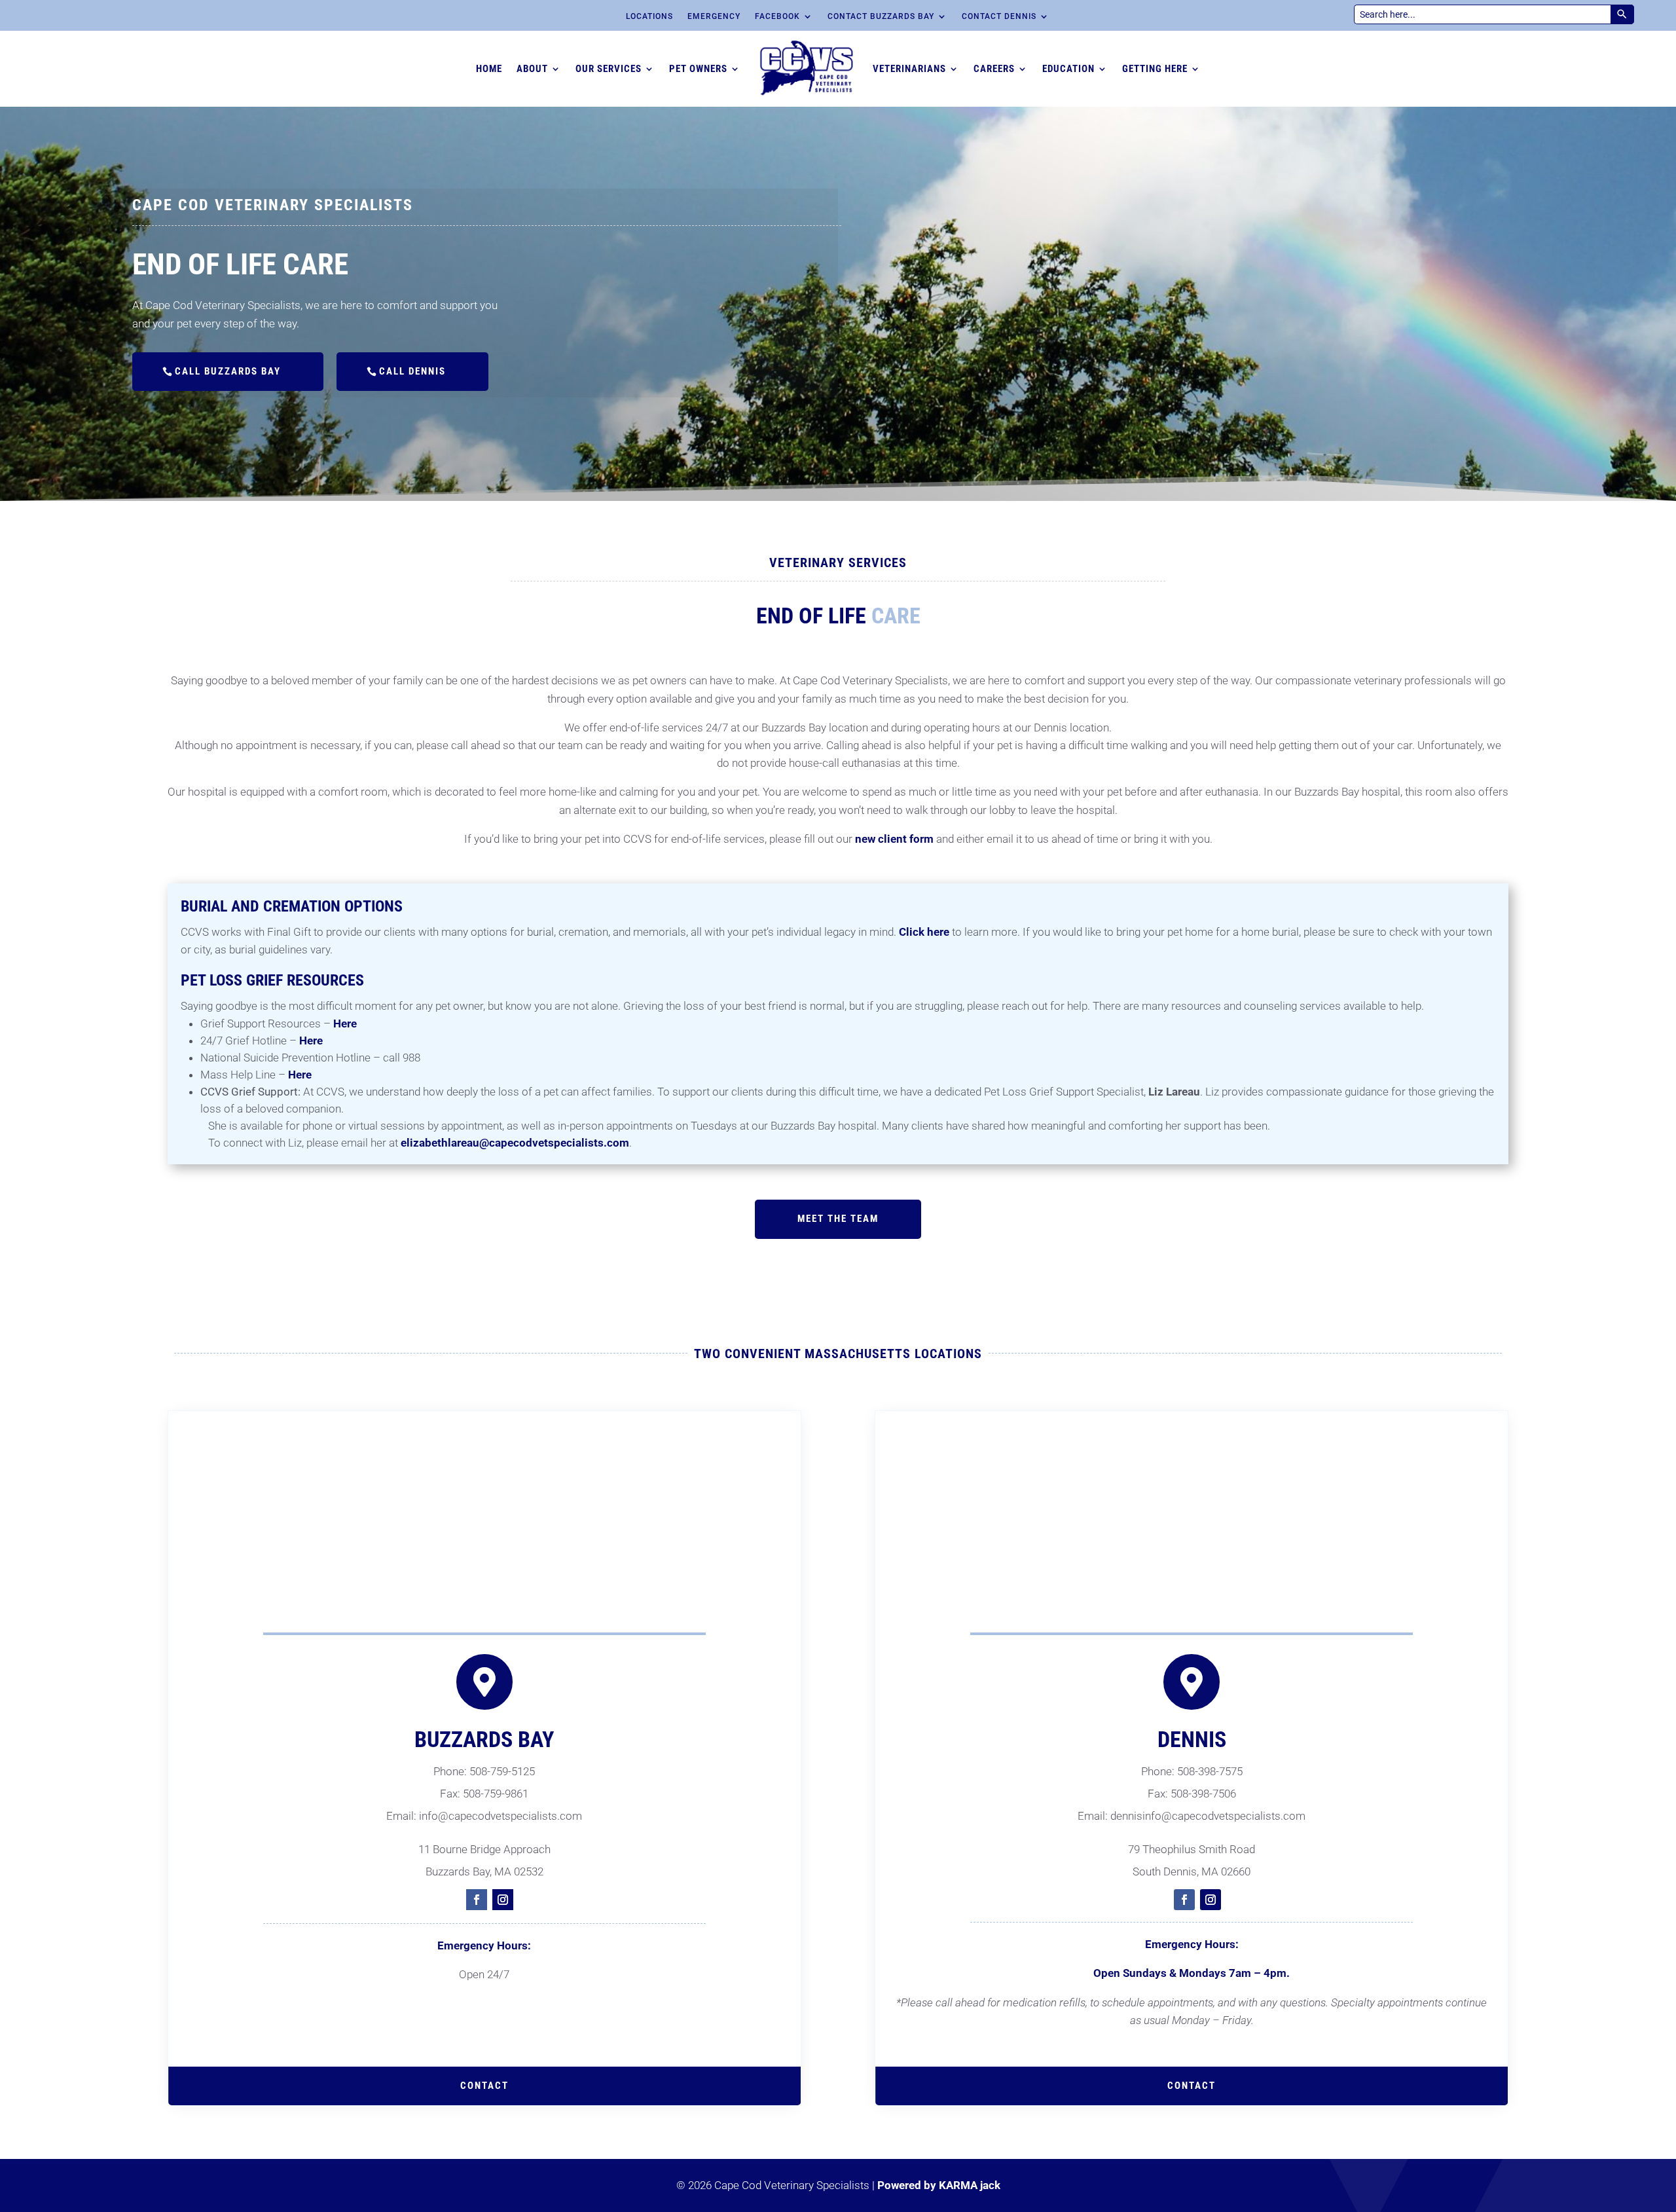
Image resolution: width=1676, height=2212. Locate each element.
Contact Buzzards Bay (881, 16)
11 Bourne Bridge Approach (484, 1849)
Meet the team (838, 1219)
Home (489, 69)
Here (345, 1023)
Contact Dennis (999, 16)
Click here (924, 932)
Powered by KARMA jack (939, 2185)
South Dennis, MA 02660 (1192, 1871)
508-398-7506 (1203, 1794)
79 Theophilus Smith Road (1192, 1849)
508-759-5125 (502, 1771)
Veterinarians (909, 69)
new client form (894, 839)
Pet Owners (698, 69)
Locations (649, 16)
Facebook (777, 16)
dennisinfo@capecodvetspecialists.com (1208, 1816)
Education (1068, 69)
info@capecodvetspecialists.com (501, 1816)
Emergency (714, 16)
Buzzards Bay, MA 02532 (484, 1871)
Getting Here (1155, 69)
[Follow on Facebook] (477, 1900)
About (532, 69)
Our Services (609, 69)
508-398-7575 (1210, 1771)
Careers (994, 69)
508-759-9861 (496, 1794)
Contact (1192, 2086)
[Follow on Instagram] (503, 1900)
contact (484, 2086)
